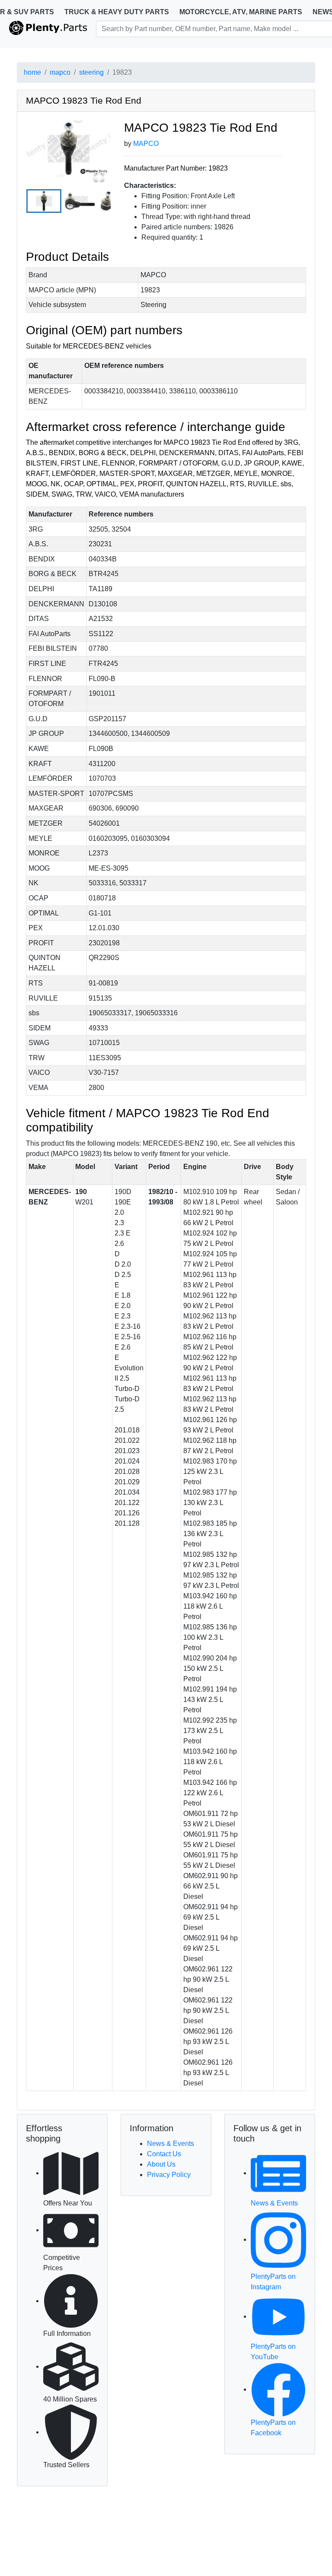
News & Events (171, 2143)
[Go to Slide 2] (80, 201)
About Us (161, 2164)
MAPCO (146, 144)
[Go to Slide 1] (44, 201)
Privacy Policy (169, 2175)
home (32, 72)
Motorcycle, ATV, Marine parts (241, 12)
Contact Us (164, 2154)
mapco (60, 72)
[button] (69, 149)
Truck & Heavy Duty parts (117, 12)
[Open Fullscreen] (99, 176)
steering (91, 72)
